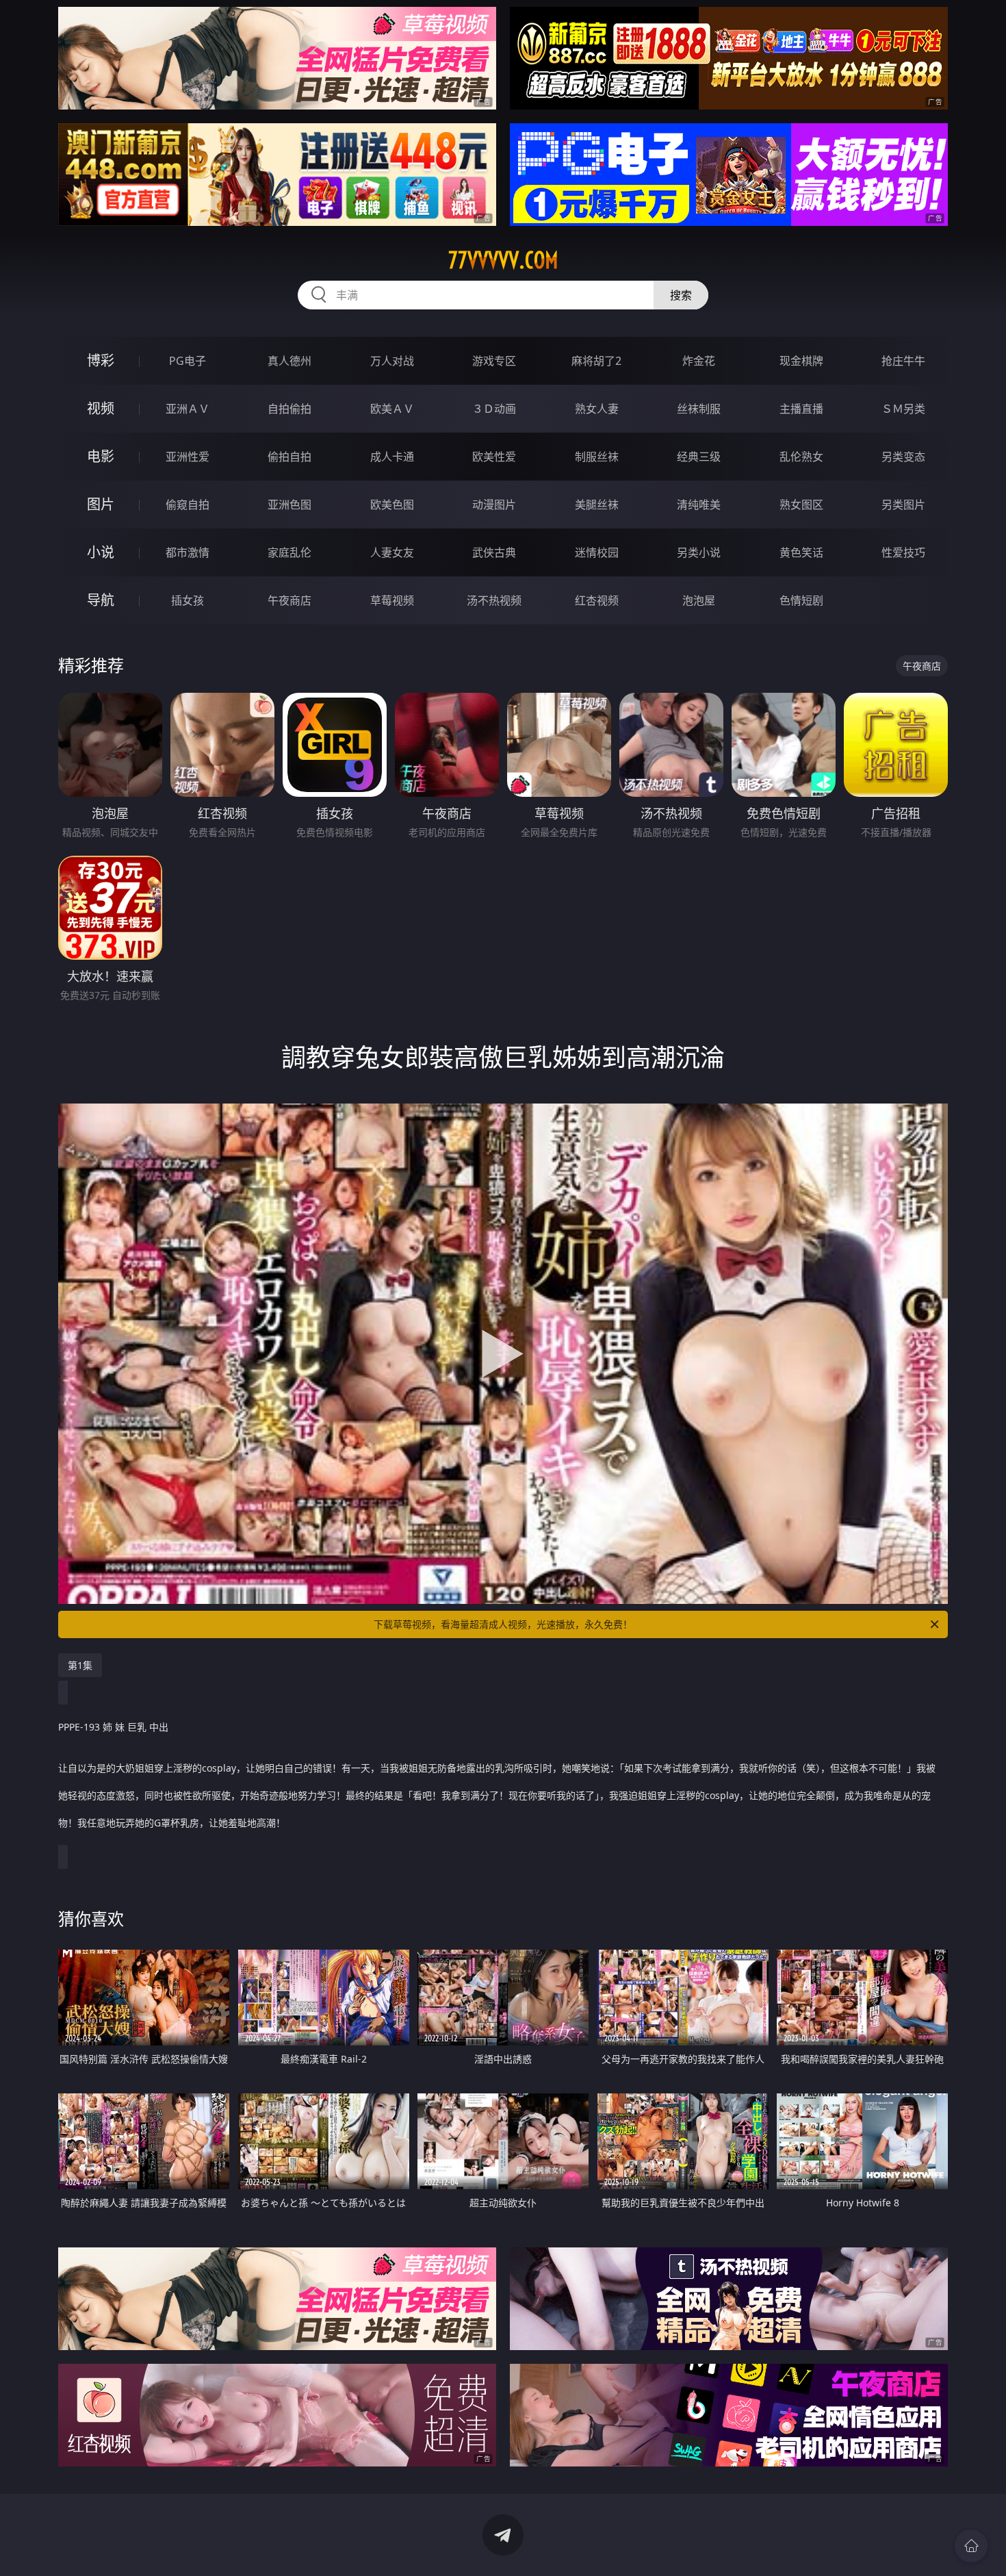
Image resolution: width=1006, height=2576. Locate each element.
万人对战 (392, 361)
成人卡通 (392, 457)
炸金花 (699, 361)
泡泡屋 (699, 600)
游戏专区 (494, 361)
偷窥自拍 (188, 505)
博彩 (101, 360)
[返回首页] (971, 2546)
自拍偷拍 (289, 409)
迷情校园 (597, 552)
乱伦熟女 (801, 457)
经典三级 (699, 457)
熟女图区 (801, 505)
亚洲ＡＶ (188, 409)
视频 (101, 408)
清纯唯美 (699, 505)
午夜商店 (289, 600)
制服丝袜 (597, 457)
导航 (101, 600)
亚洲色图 (289, 505)
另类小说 (699, 552)
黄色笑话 (801, 552)
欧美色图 (392, 505)
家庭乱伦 (289, 552)
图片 (101, 504)
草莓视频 (392, 600)
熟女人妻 (597, 409)
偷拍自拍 (289, 457)
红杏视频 (597, 600)
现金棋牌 (801, 361)
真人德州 (289, 361)
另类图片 (903, 505)
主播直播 (801, 409)
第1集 (80, 1665)
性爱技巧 (903, 552)
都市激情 (188, 552)
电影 (101, 456)
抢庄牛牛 (903, 361)
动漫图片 (494, 505)
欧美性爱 (494, 457)
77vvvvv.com (503, 260)
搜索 (681, 295)
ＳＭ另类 (903, 409)
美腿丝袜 (597, 505)
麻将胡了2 (596, 361)
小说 (101, 552)
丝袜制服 (699, 409)
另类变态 (903, 457)
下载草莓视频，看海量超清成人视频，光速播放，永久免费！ (503, 1624)
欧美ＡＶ (392, 409)
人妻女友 (392, 552)
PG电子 (188, 361)
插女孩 (188, 600)
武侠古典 (494, 552)
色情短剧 (801, 600)
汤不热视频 (494, 600)
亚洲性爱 (188, 457)
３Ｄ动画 (494, 409)
